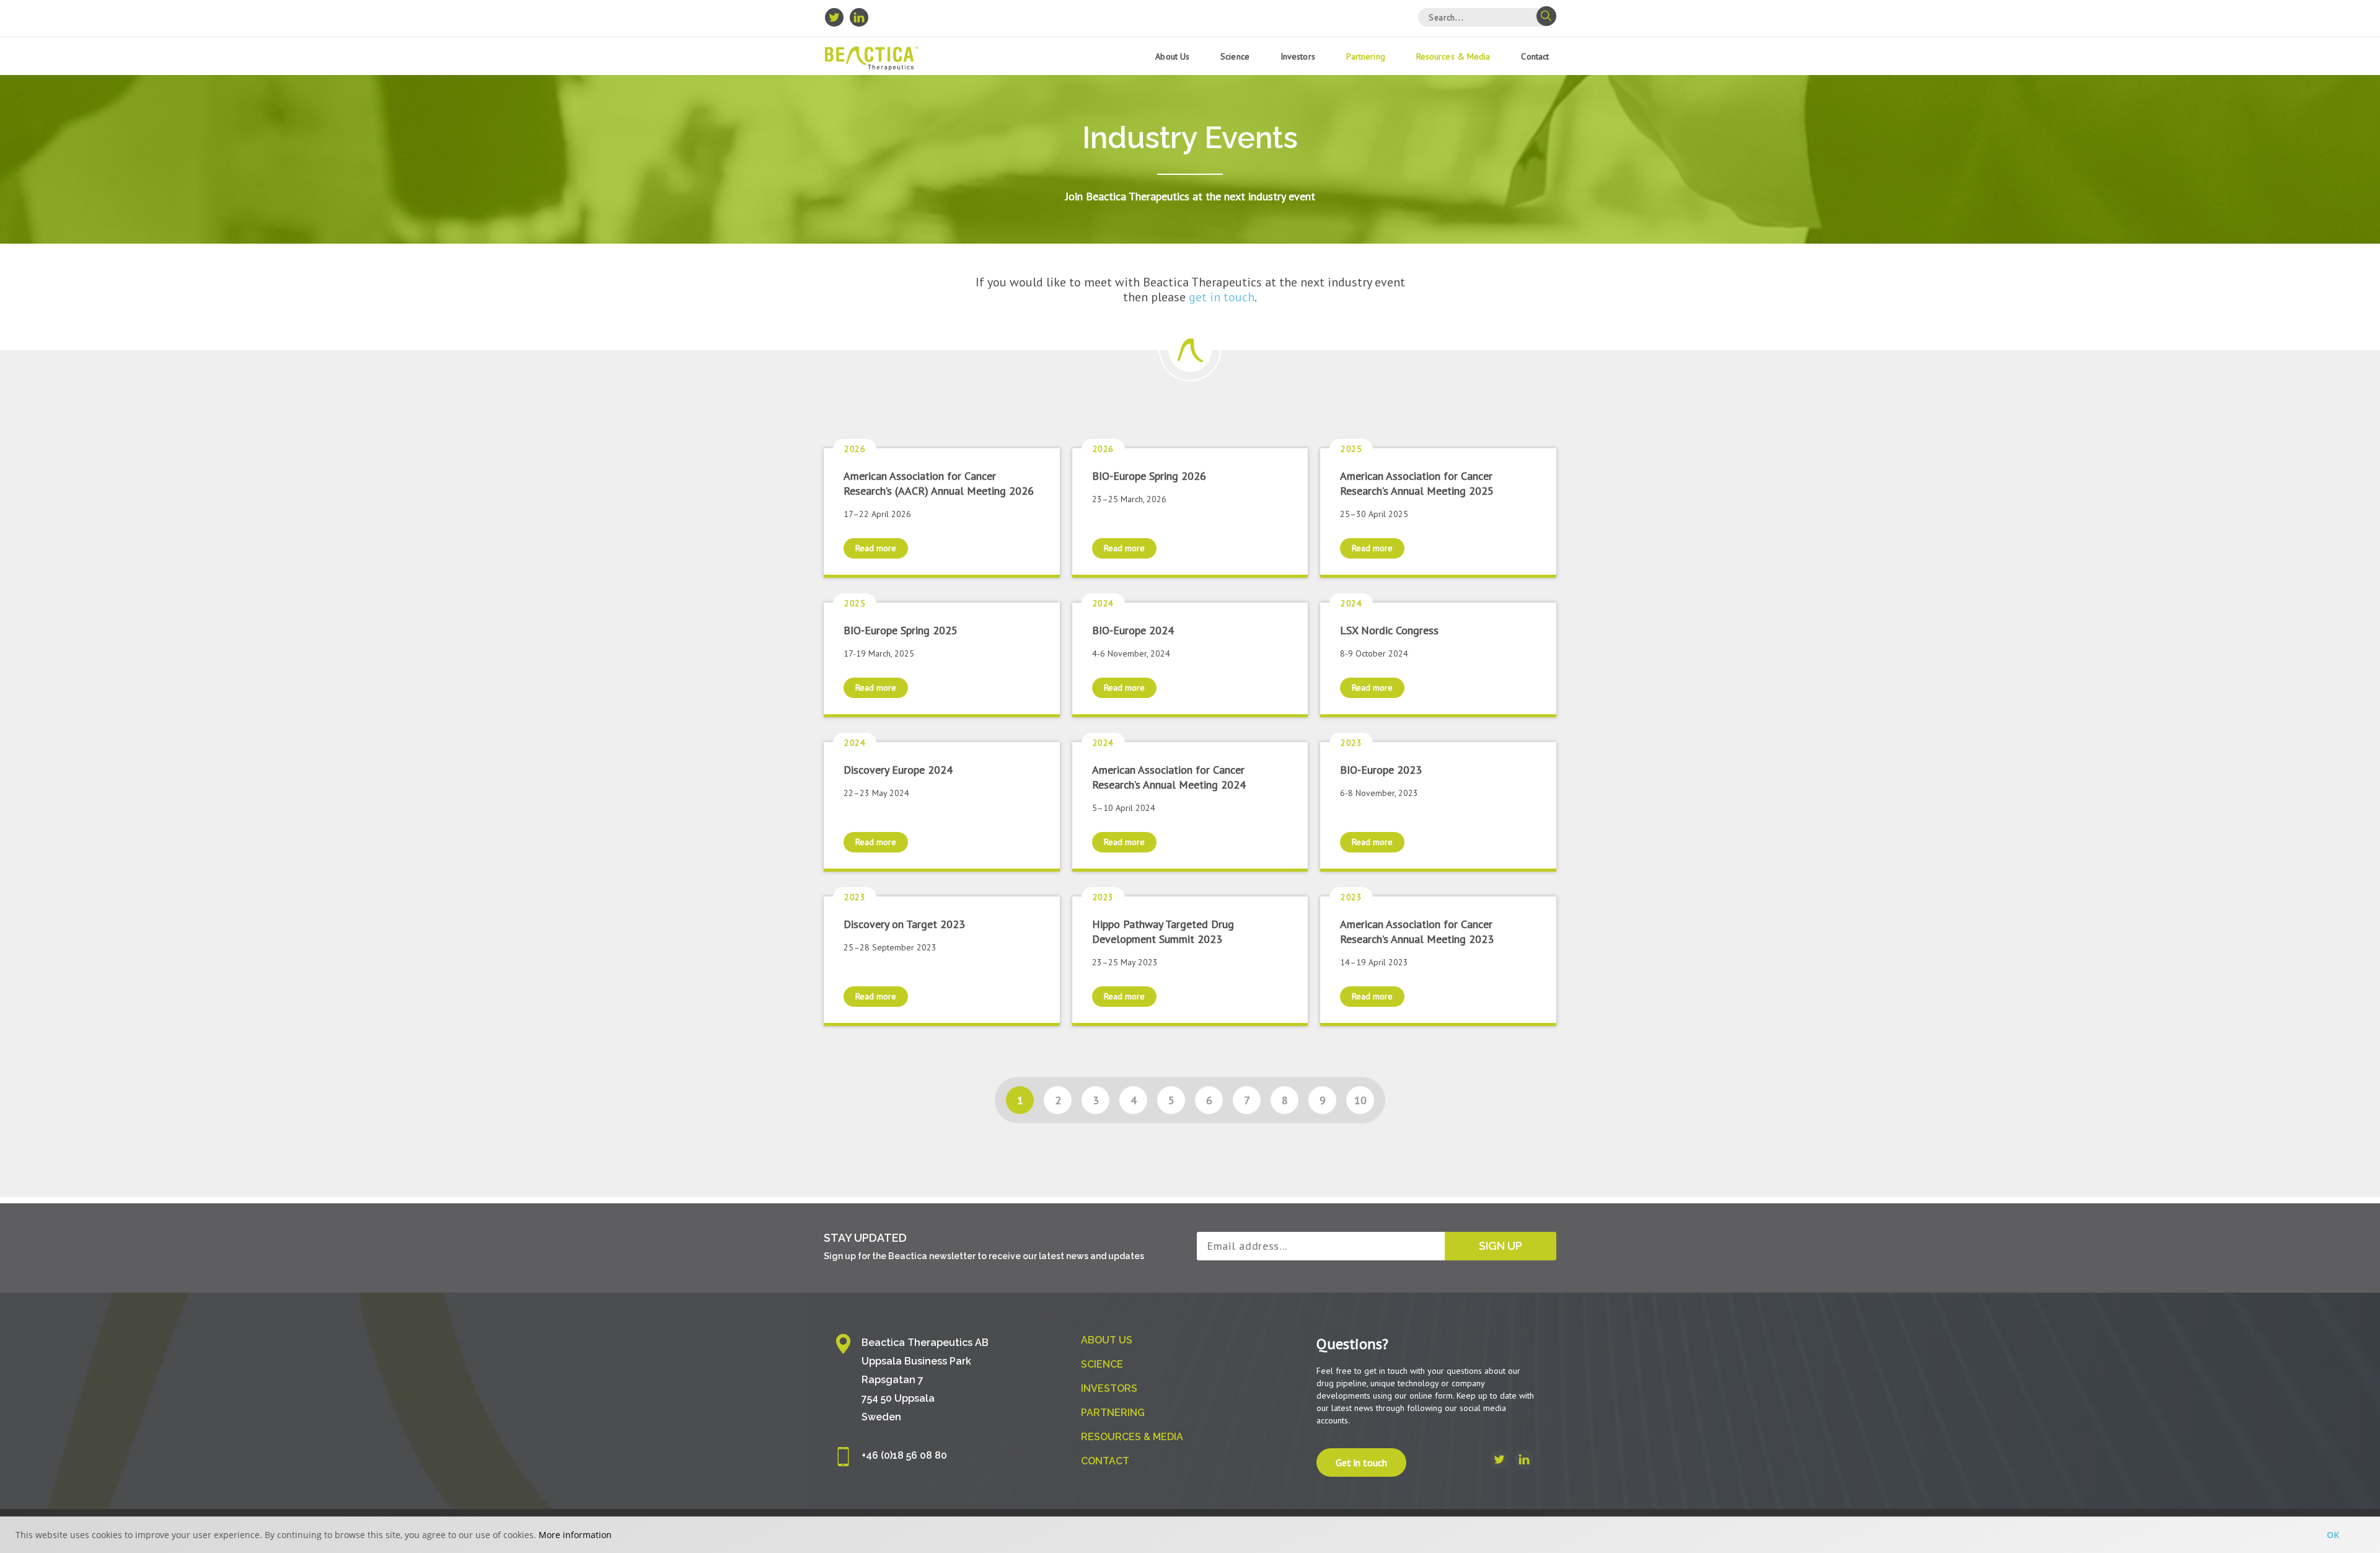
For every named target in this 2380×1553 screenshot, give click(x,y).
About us (1172, 56)
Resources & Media (1453, 56)
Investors (1298, 56)
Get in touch (1361, 1462)
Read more (876, 548)
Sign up (1501, 1246)
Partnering (1366, 56)
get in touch (1222, 297)
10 (1360, 1100)
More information (575, 1535)
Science (1235, 56)
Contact (1535, 56)
